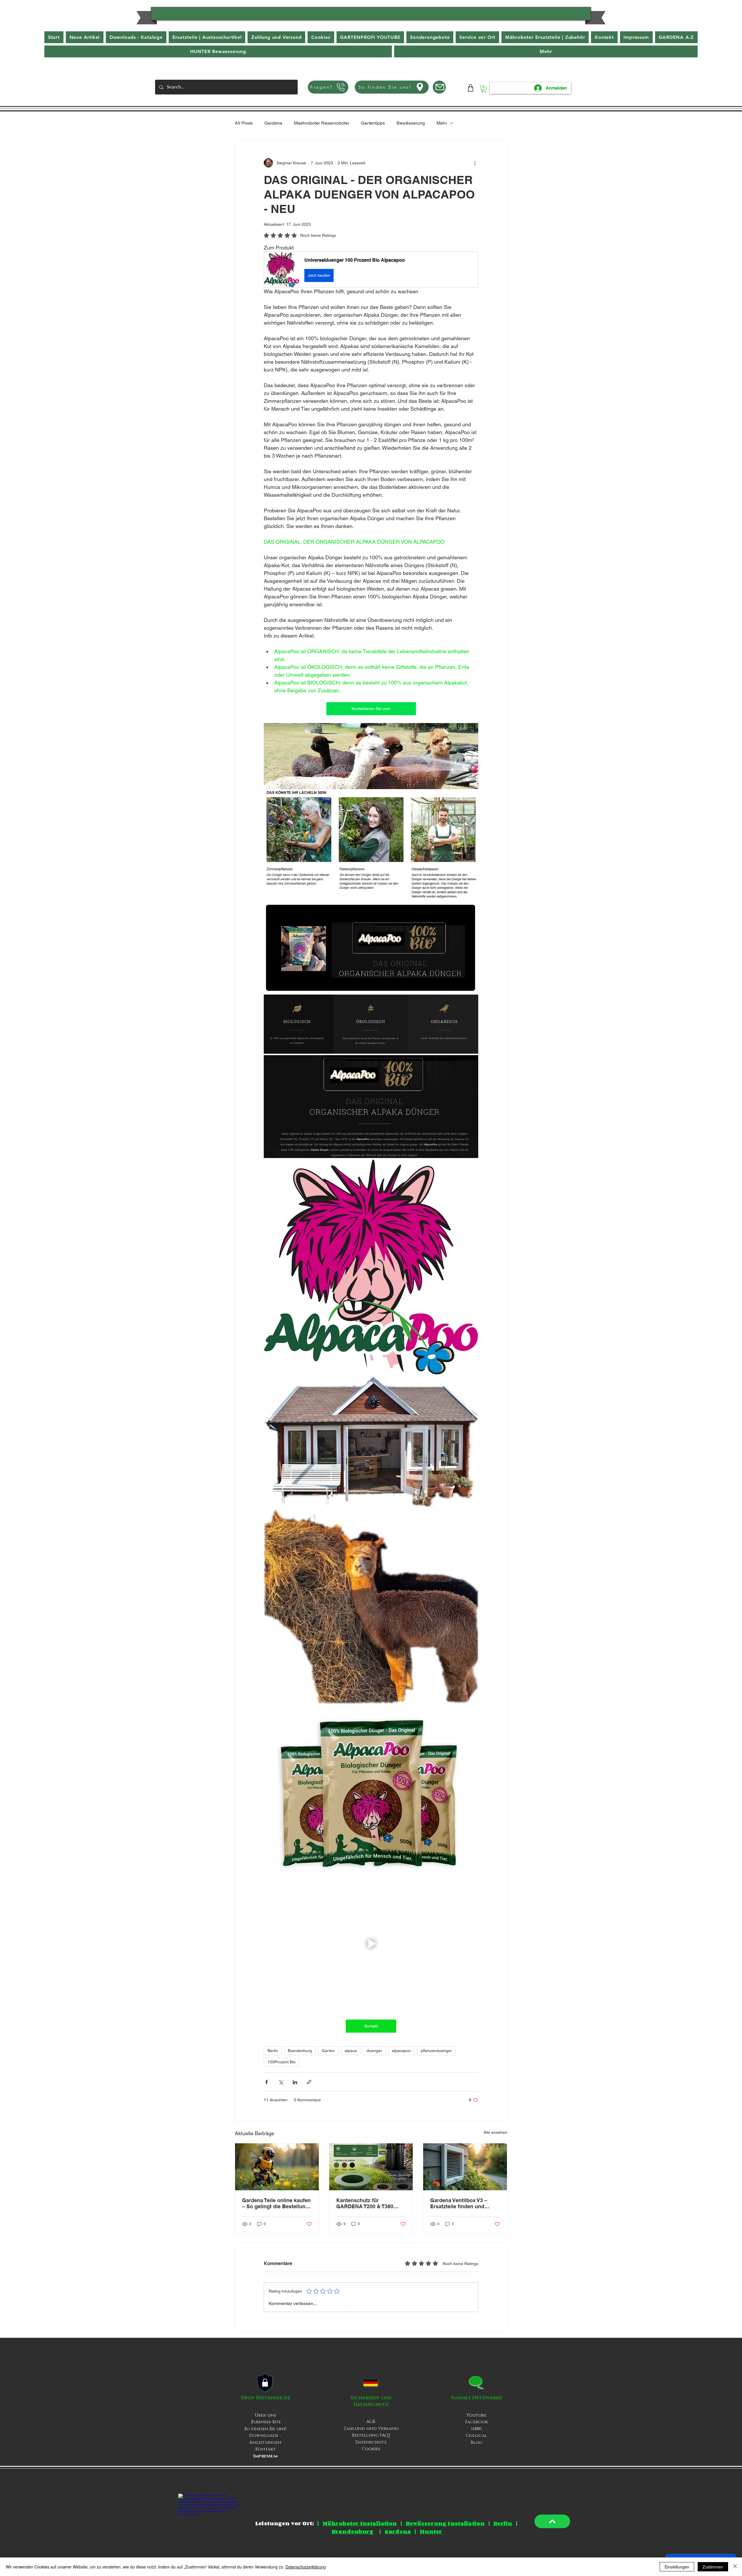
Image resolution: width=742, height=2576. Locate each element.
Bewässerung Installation (445, 2523)
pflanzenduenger (436, 2051)
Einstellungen (677, 2567)
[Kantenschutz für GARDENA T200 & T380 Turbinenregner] (371, 2167)
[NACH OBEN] (552, 2521)
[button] (546, 51)
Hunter (431, 2531)
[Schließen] (735, 2567)
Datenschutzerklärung (306, 2567)
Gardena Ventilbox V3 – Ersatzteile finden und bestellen (459, 2203)
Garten (328, 2051)
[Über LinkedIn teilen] (295, 2082)
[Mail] (439, 87)
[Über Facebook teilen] (267, 2082)
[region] (371, 16)
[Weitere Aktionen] (475, 163)
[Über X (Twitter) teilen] (281, 2082)
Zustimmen (713, 2567)
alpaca (351, 2051)
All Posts (244, 123)
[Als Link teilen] (309, 2082)
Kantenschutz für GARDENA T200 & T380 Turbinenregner (365, 2203)
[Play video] (371, 1943)
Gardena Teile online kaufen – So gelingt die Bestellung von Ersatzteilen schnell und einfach (276, 2203)
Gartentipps (373, 123)
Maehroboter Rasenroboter (322, 123)
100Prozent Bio (282, 2062)
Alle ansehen (495, 2132)
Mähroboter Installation (360, 2523)
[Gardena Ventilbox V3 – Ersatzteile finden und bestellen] (465, 2167)
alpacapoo (401, 2051)
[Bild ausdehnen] (371, 756)
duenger (374, 2051)
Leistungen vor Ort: (284, 2523)
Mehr (442, 123)
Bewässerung (411, 123)
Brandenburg (300, 2051)
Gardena (273, 123)
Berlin (273, 2051)
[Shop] (471, 88)
